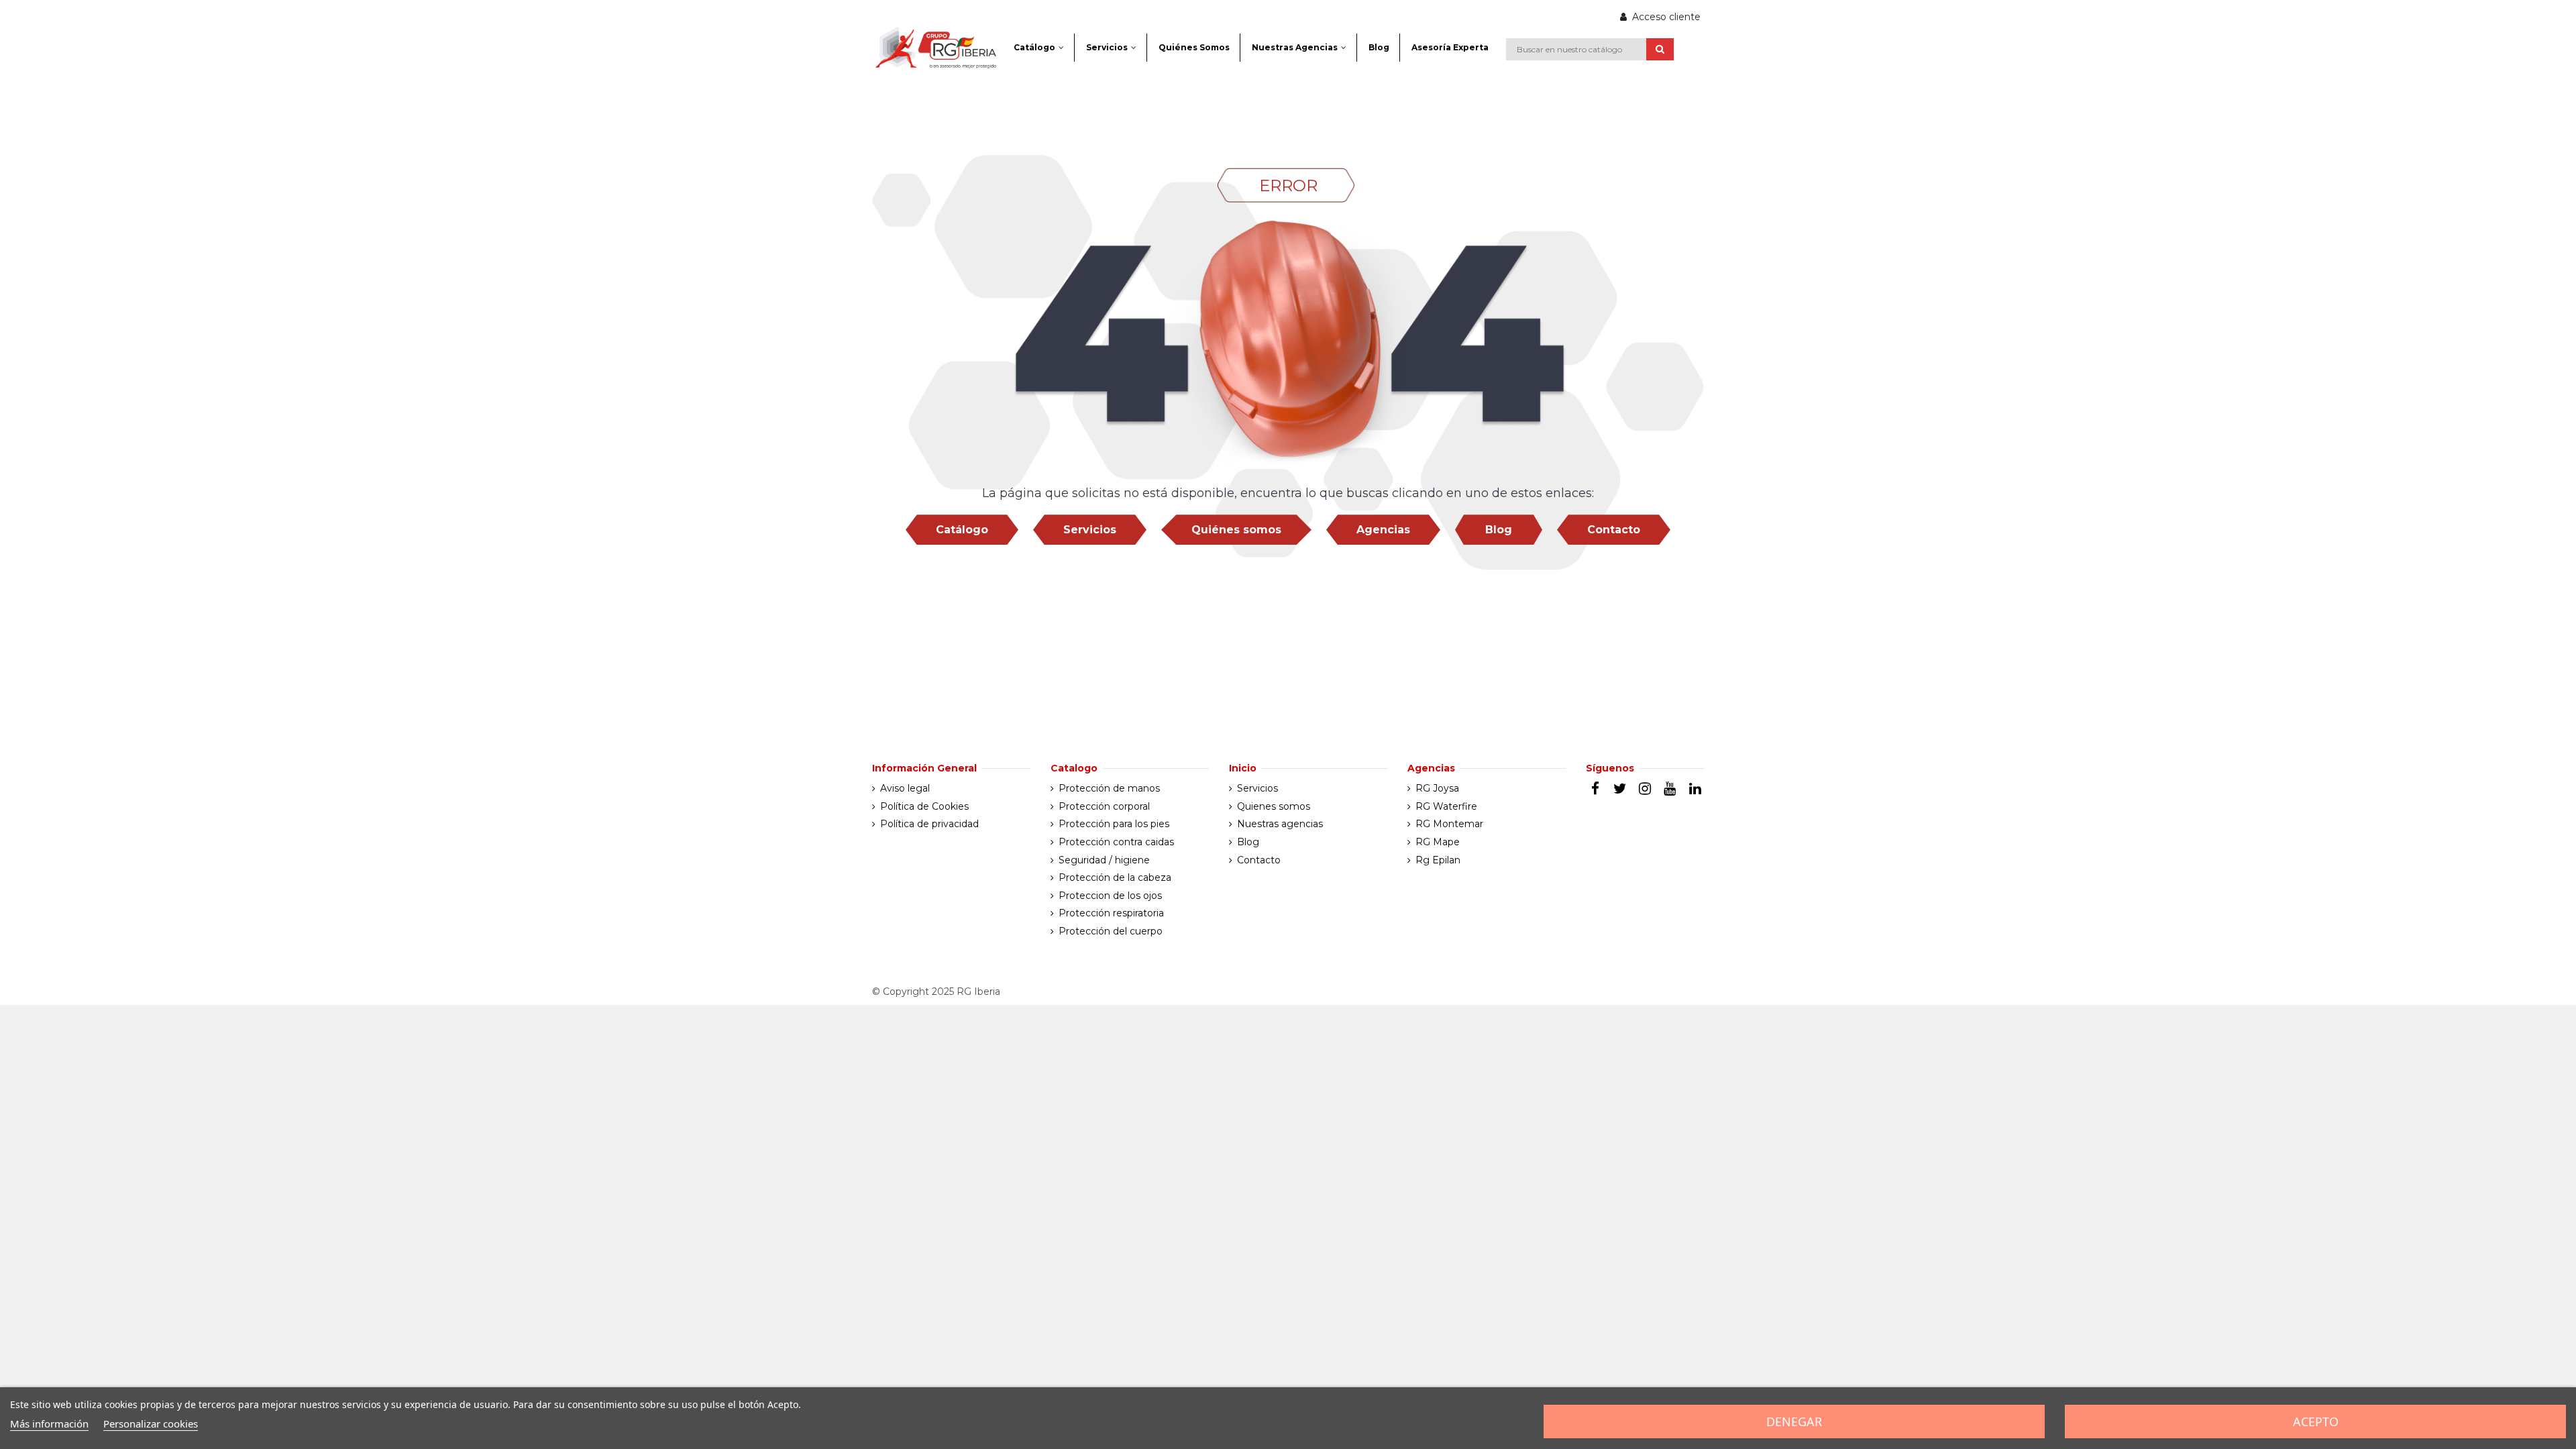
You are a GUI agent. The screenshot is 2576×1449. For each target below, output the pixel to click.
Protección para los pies (1114, 824)
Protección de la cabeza (1115, 877)
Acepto (2316, 1421)
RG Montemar (1449, 824)
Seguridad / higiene (1104, 860)
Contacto (1614, 530)
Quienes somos (1274, 806)
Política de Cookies (924, 806)
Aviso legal (905, 788)
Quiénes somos (1236, 530)
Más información (49, 1424)
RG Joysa (1437, 788)
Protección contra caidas (1116, 842)
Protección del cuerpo (1111, 931)
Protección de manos (1109, 788)
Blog (1499, 530)
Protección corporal (1104, 806)
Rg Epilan (1438, 860)
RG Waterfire (1446, 806)
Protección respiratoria (1111, 913)
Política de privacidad (929, 824)
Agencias (1383, 530)
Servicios (1090, 530)
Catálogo (962, 530)
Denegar (1794, 1421)
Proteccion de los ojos (1110, 896)
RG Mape (1438, 842)
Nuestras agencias (1280, 824)
